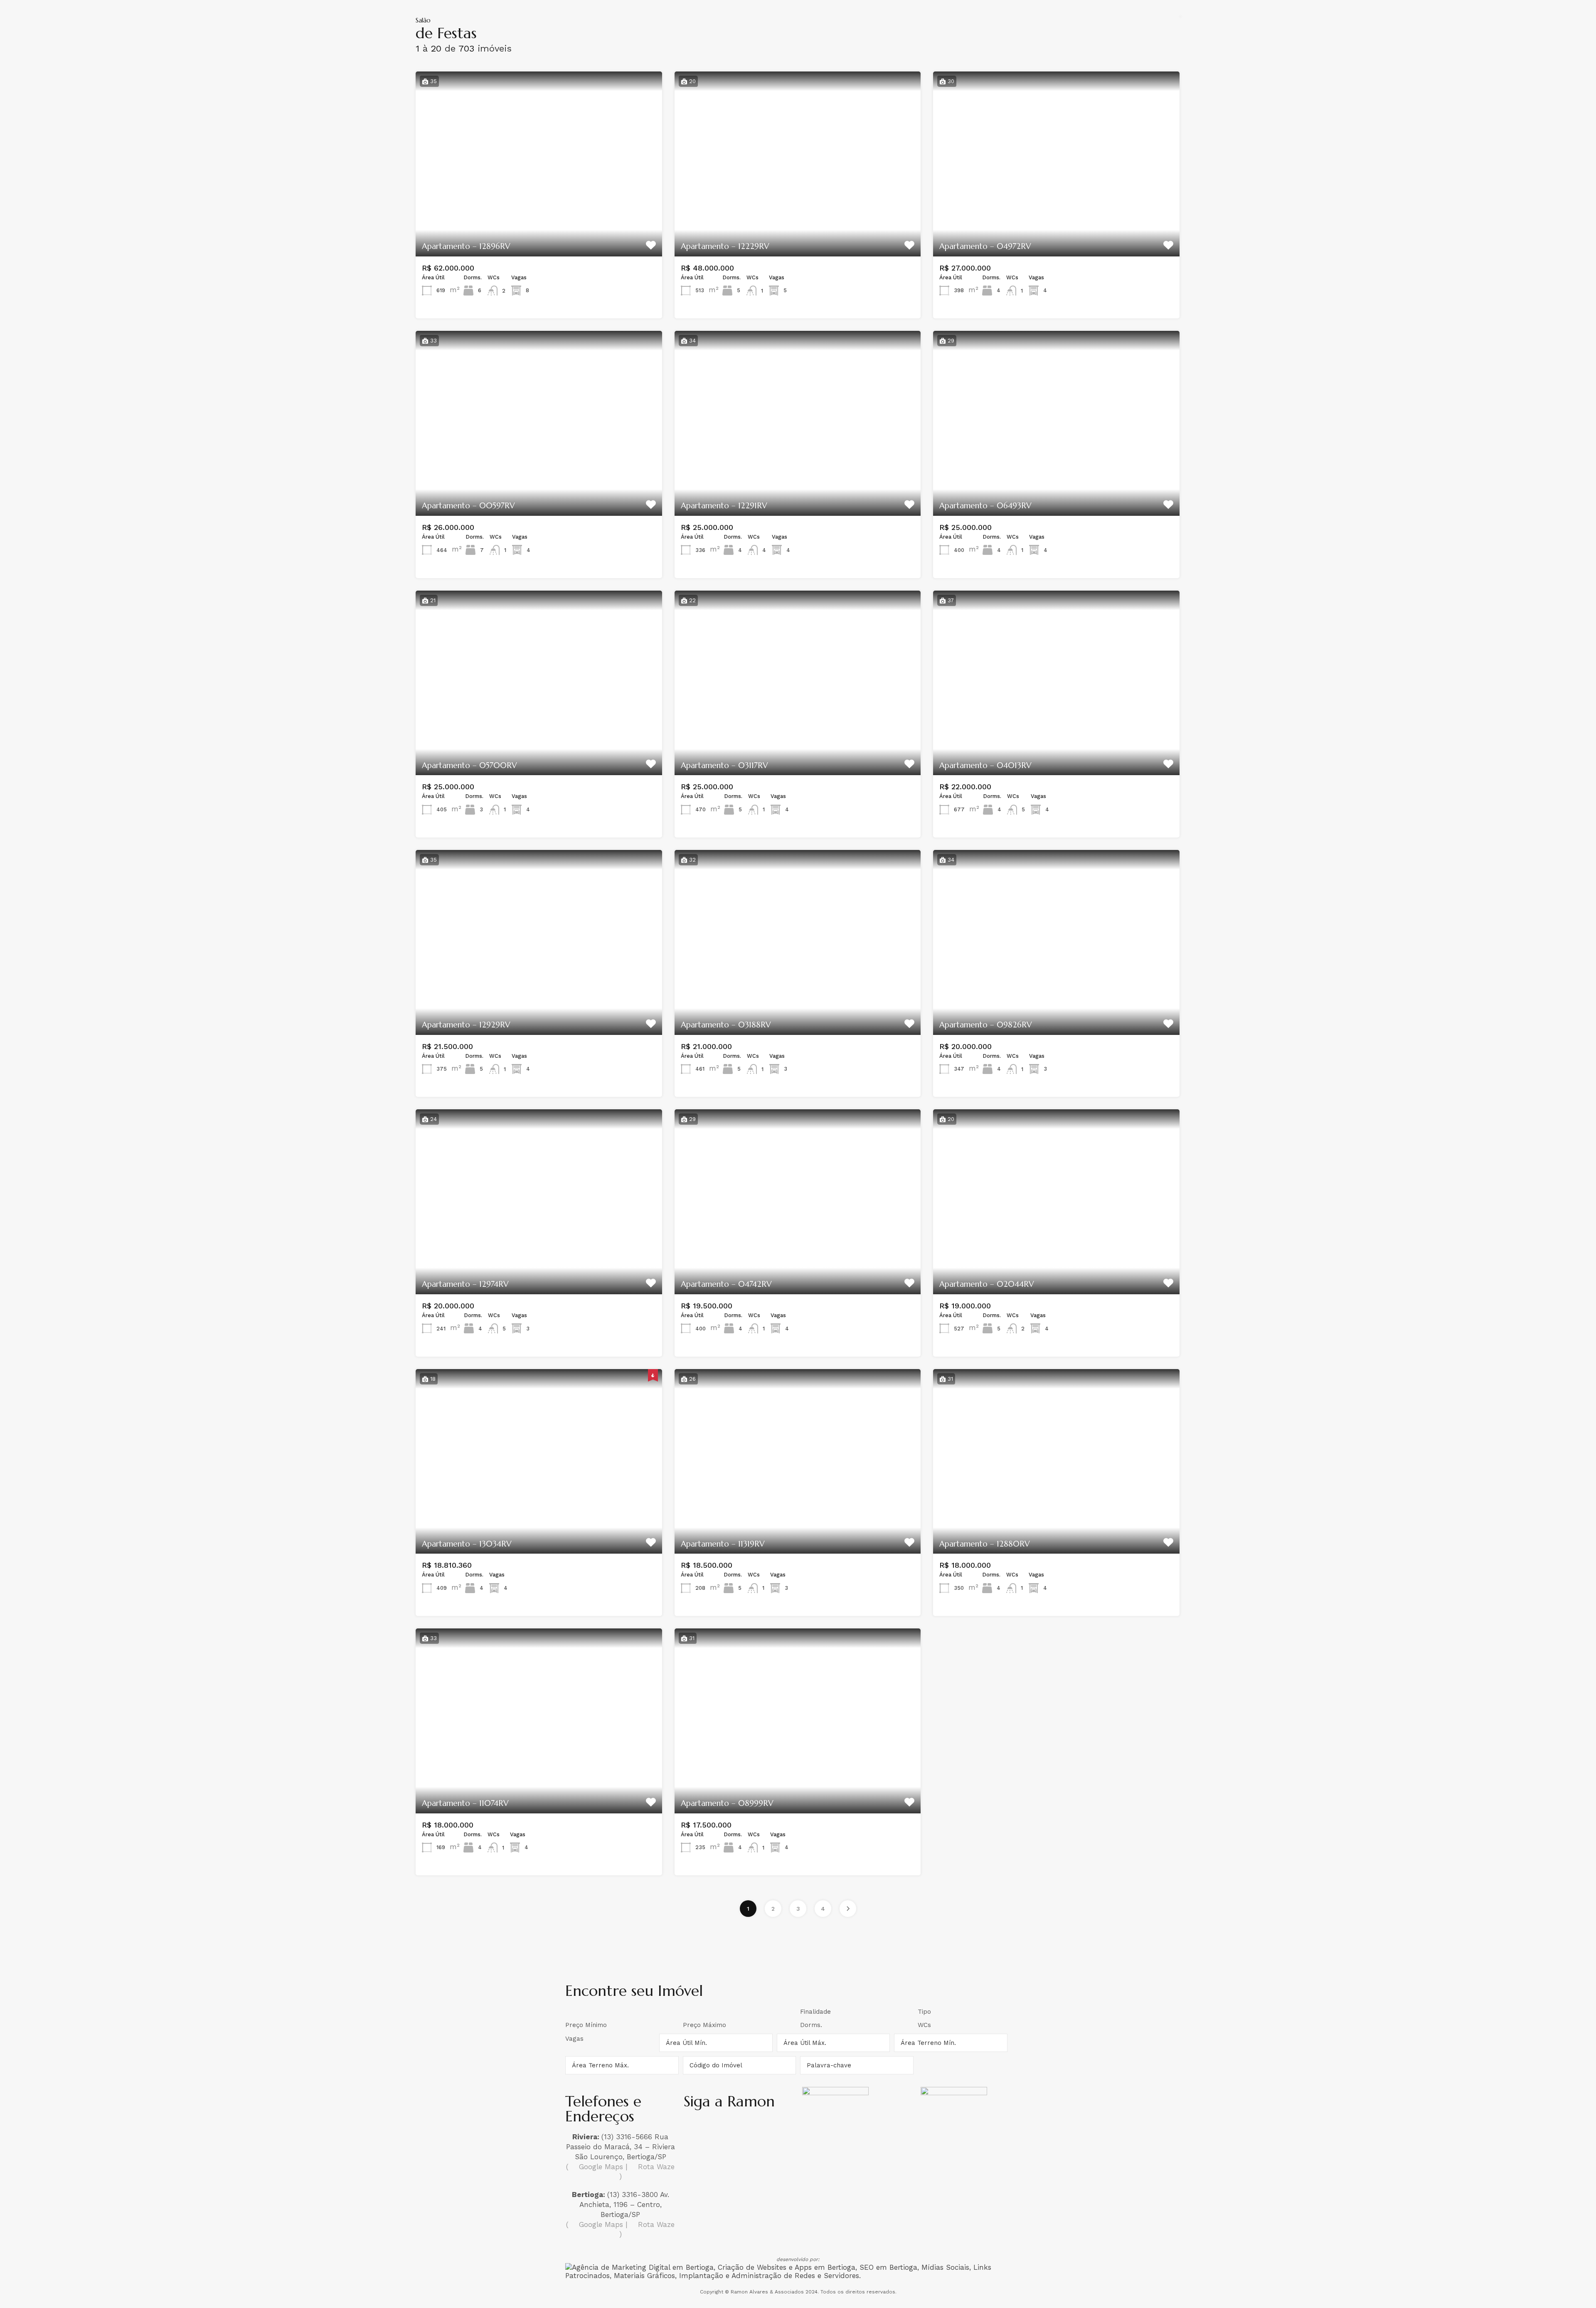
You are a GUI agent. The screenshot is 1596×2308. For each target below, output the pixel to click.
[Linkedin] (741, 2128)
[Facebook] (717, 2128)
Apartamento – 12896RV (466, 246)
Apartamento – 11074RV (465, 1803)
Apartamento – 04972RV (985, 246)
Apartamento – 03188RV (726, 1025)
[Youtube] (764, 2128)
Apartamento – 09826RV (986, 1025)
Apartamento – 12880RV (985, 1544)
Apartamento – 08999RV (727, 1803)
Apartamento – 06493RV (985, 505)
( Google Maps (595, 2167)
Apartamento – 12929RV (466, 1025)
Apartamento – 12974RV (465, 1284)
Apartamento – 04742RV (726, 1284)
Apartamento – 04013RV (985, 765)
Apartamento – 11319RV (723, 1544)
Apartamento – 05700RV (469, 765)
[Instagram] (694, 2128)
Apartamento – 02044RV (987, 1284)
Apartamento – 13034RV (467, 1544)
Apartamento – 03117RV (724, 765)
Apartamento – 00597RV (468, 505)
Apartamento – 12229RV (725, 246)
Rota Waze (655, 2167)
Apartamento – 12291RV (724, 505)
